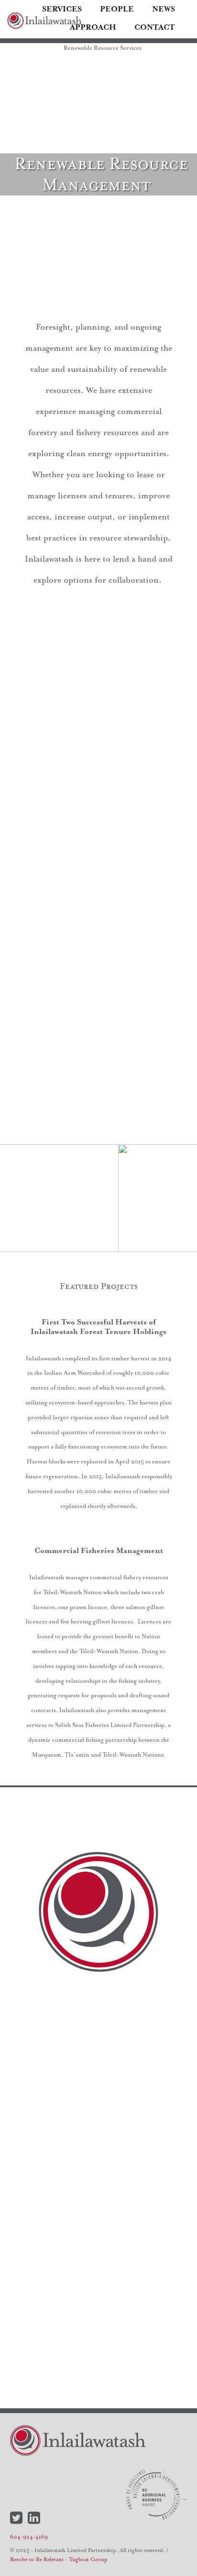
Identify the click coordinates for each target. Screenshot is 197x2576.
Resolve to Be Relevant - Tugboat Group (59, 2559)
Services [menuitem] (62, 9)
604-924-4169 (29, 2537)
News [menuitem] (164, 9)
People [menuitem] (117, 9)
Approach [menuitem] (93, 27)
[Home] (44, 21)
